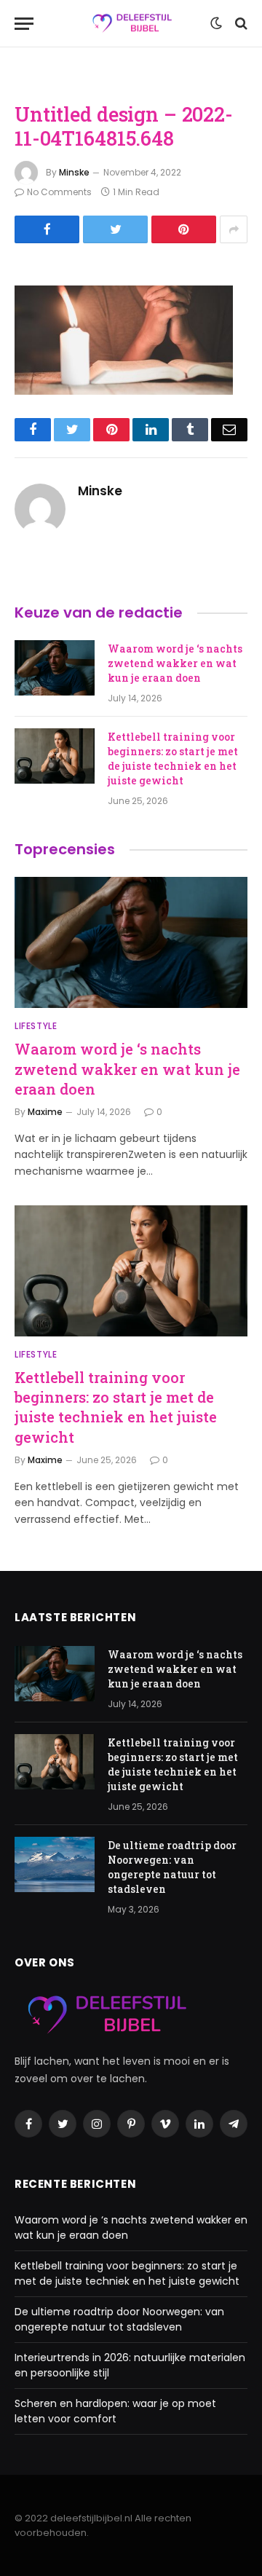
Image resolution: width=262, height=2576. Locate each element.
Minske (74, 172)
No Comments (59, 192)
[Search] (240, 24)
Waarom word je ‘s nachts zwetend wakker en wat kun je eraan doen (175, 663)
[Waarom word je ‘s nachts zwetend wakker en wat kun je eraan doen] (55, 668)
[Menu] (24, 24)
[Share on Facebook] (47, 229)
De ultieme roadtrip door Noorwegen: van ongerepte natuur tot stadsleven (172, 1867)
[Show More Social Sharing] (234, 229)
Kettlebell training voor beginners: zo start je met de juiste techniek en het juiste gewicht (173, 759)
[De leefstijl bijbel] (131, 24)
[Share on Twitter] (115, 229)
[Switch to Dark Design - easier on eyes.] (216, 23)
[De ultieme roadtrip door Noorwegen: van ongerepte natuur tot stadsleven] (55, 1864)
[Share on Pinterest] (184, 229)
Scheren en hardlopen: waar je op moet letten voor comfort (115, 2411)
